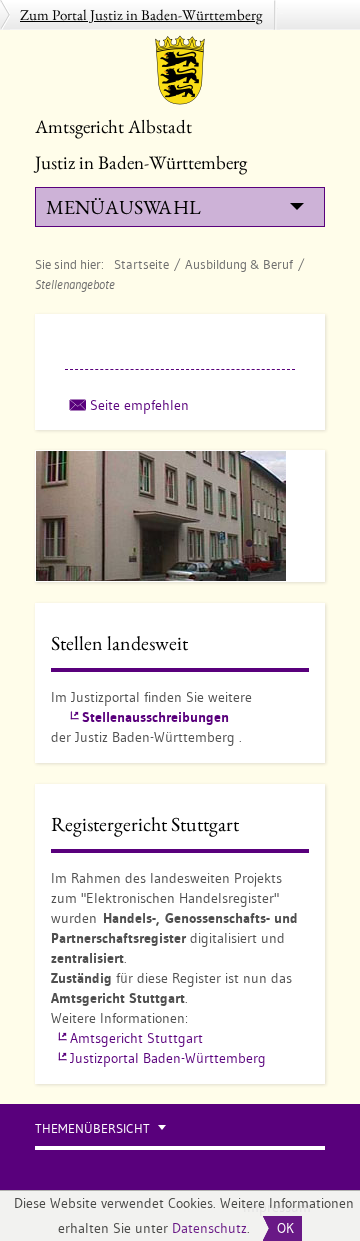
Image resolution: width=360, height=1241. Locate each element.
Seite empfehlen (139, 405)
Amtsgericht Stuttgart (136, 1038)
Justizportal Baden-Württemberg (168, 1058)
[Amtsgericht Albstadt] (180, 70)
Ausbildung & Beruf (239, 264)
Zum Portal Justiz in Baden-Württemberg (141, 14)
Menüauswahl (123, 207)
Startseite (141, 264)
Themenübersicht (92, 1128)
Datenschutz (209, 1228)
